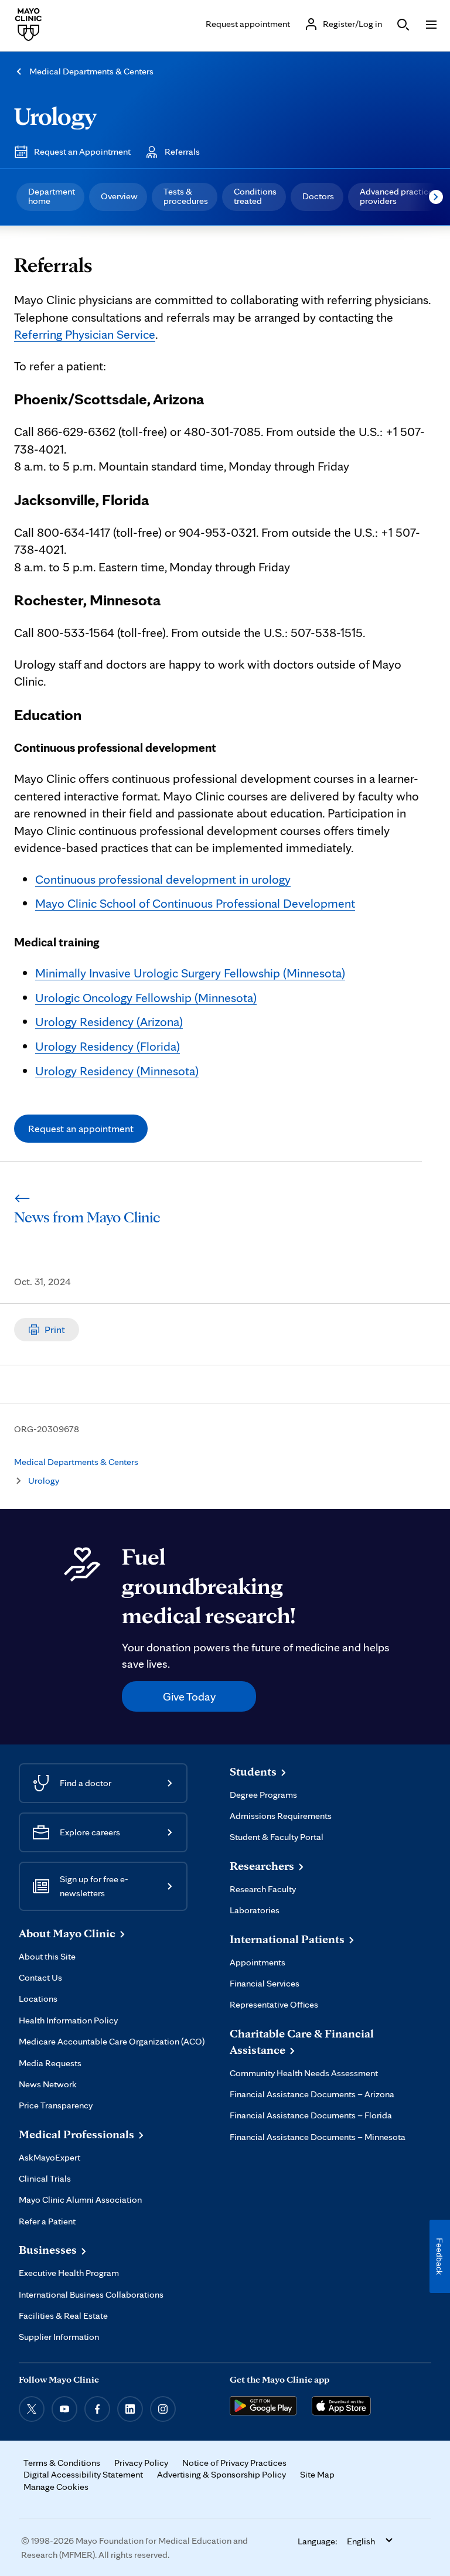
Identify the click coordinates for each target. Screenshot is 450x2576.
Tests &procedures (186, 196)
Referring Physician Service (85, 334)
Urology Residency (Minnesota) (117, 1071)
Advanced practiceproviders (396, 196)
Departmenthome (52, 196)
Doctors (318, 196)
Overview (119, 196)
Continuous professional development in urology (163, 879)
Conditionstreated (255, 196)
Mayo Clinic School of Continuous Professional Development (195, 903)
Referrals (182, 151)
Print (55, 1329)
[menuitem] (50, 197)
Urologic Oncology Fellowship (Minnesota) (146, 997)
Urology (55, 116)
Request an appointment (81, 1128)
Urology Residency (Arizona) (109, 1021)
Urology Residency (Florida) (108, 1046)
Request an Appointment (82, 151)
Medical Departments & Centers (91, 71)
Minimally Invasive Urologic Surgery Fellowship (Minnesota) (190, 973)
